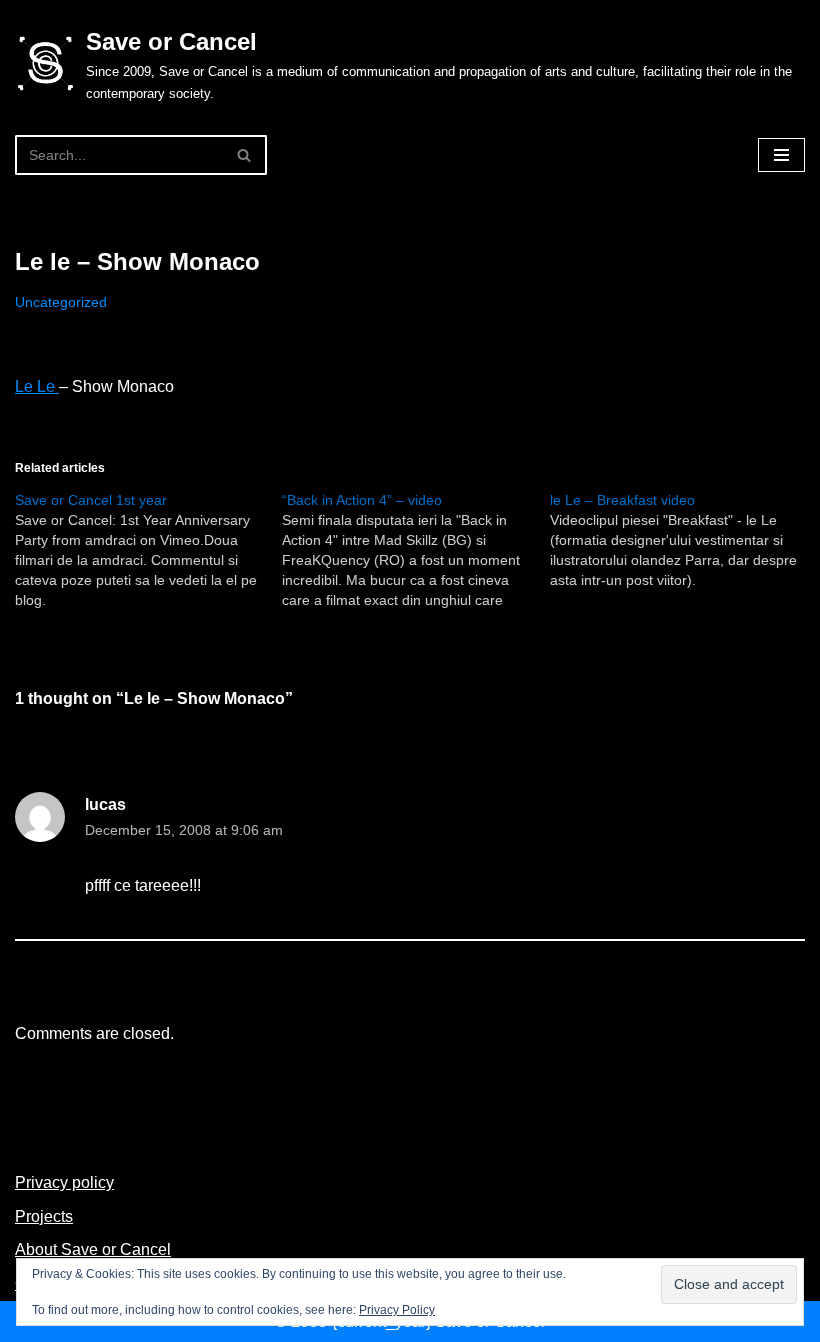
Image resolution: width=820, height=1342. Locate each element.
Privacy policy (64, 1182)
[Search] (244, 155)
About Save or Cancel (93, 1249)
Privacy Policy (397, 1310)
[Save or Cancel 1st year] (148, 550)
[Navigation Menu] (781, 155)
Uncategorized (61, 302)
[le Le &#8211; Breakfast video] (683, 540)
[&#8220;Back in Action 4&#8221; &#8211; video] (415, 550)
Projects (44, 1216)
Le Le (37, 386)
